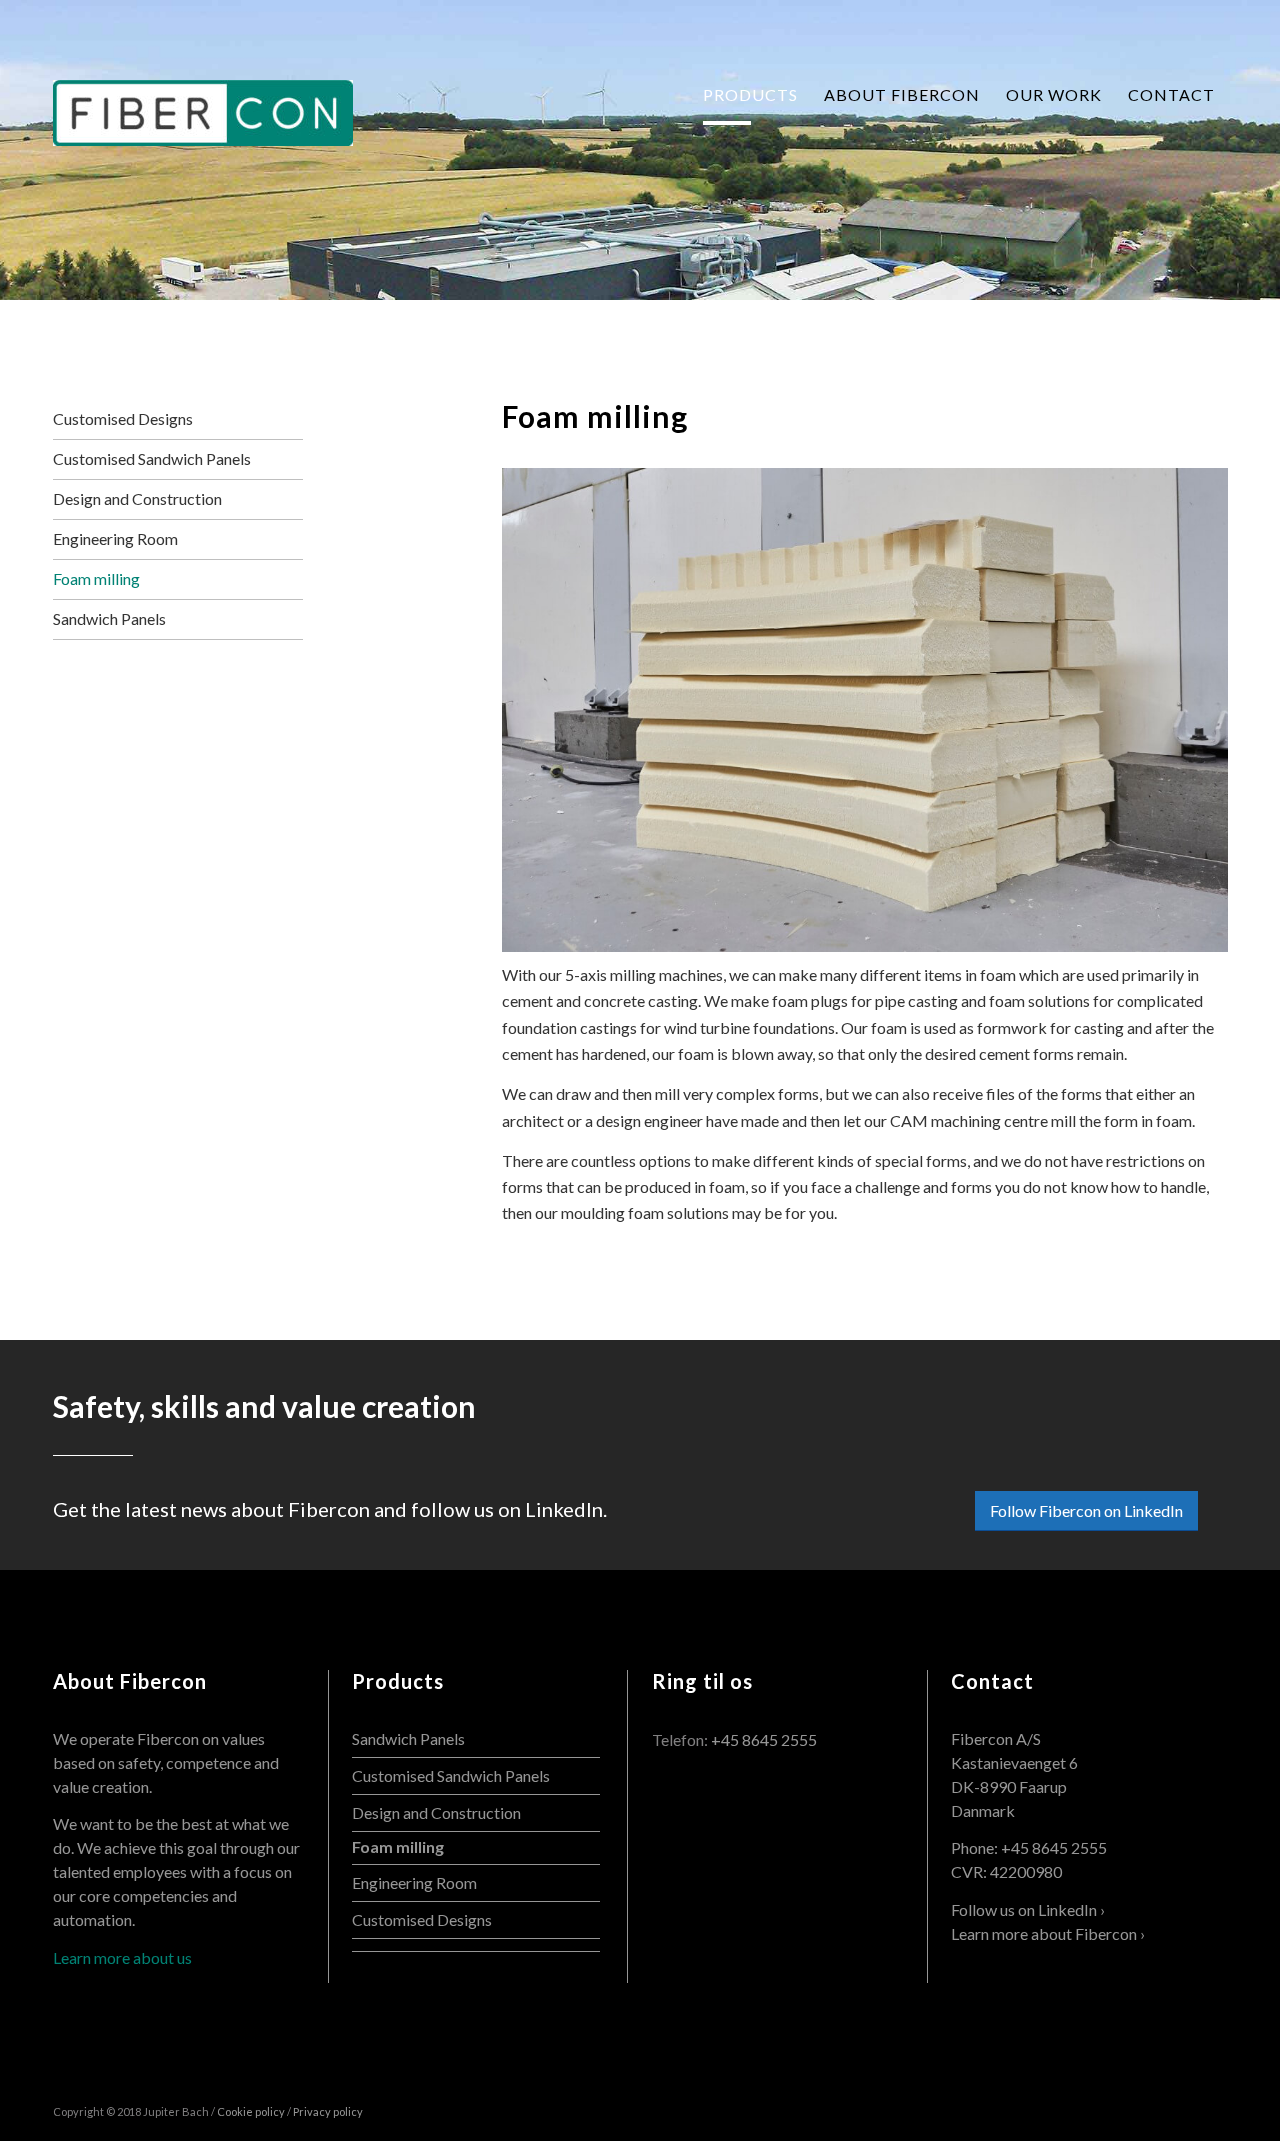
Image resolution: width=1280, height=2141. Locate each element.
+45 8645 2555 (764, 1739)
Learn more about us (122, 1957)
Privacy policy (328, 2111)
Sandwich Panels (109, 618)
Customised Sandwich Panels (152, 458)
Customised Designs (123, 418)
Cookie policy (251, 2111)
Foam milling (595, 416)
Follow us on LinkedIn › (1028, 1909)
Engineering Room (115, 538)
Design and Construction (137, 498)
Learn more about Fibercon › (1048, 1933)
